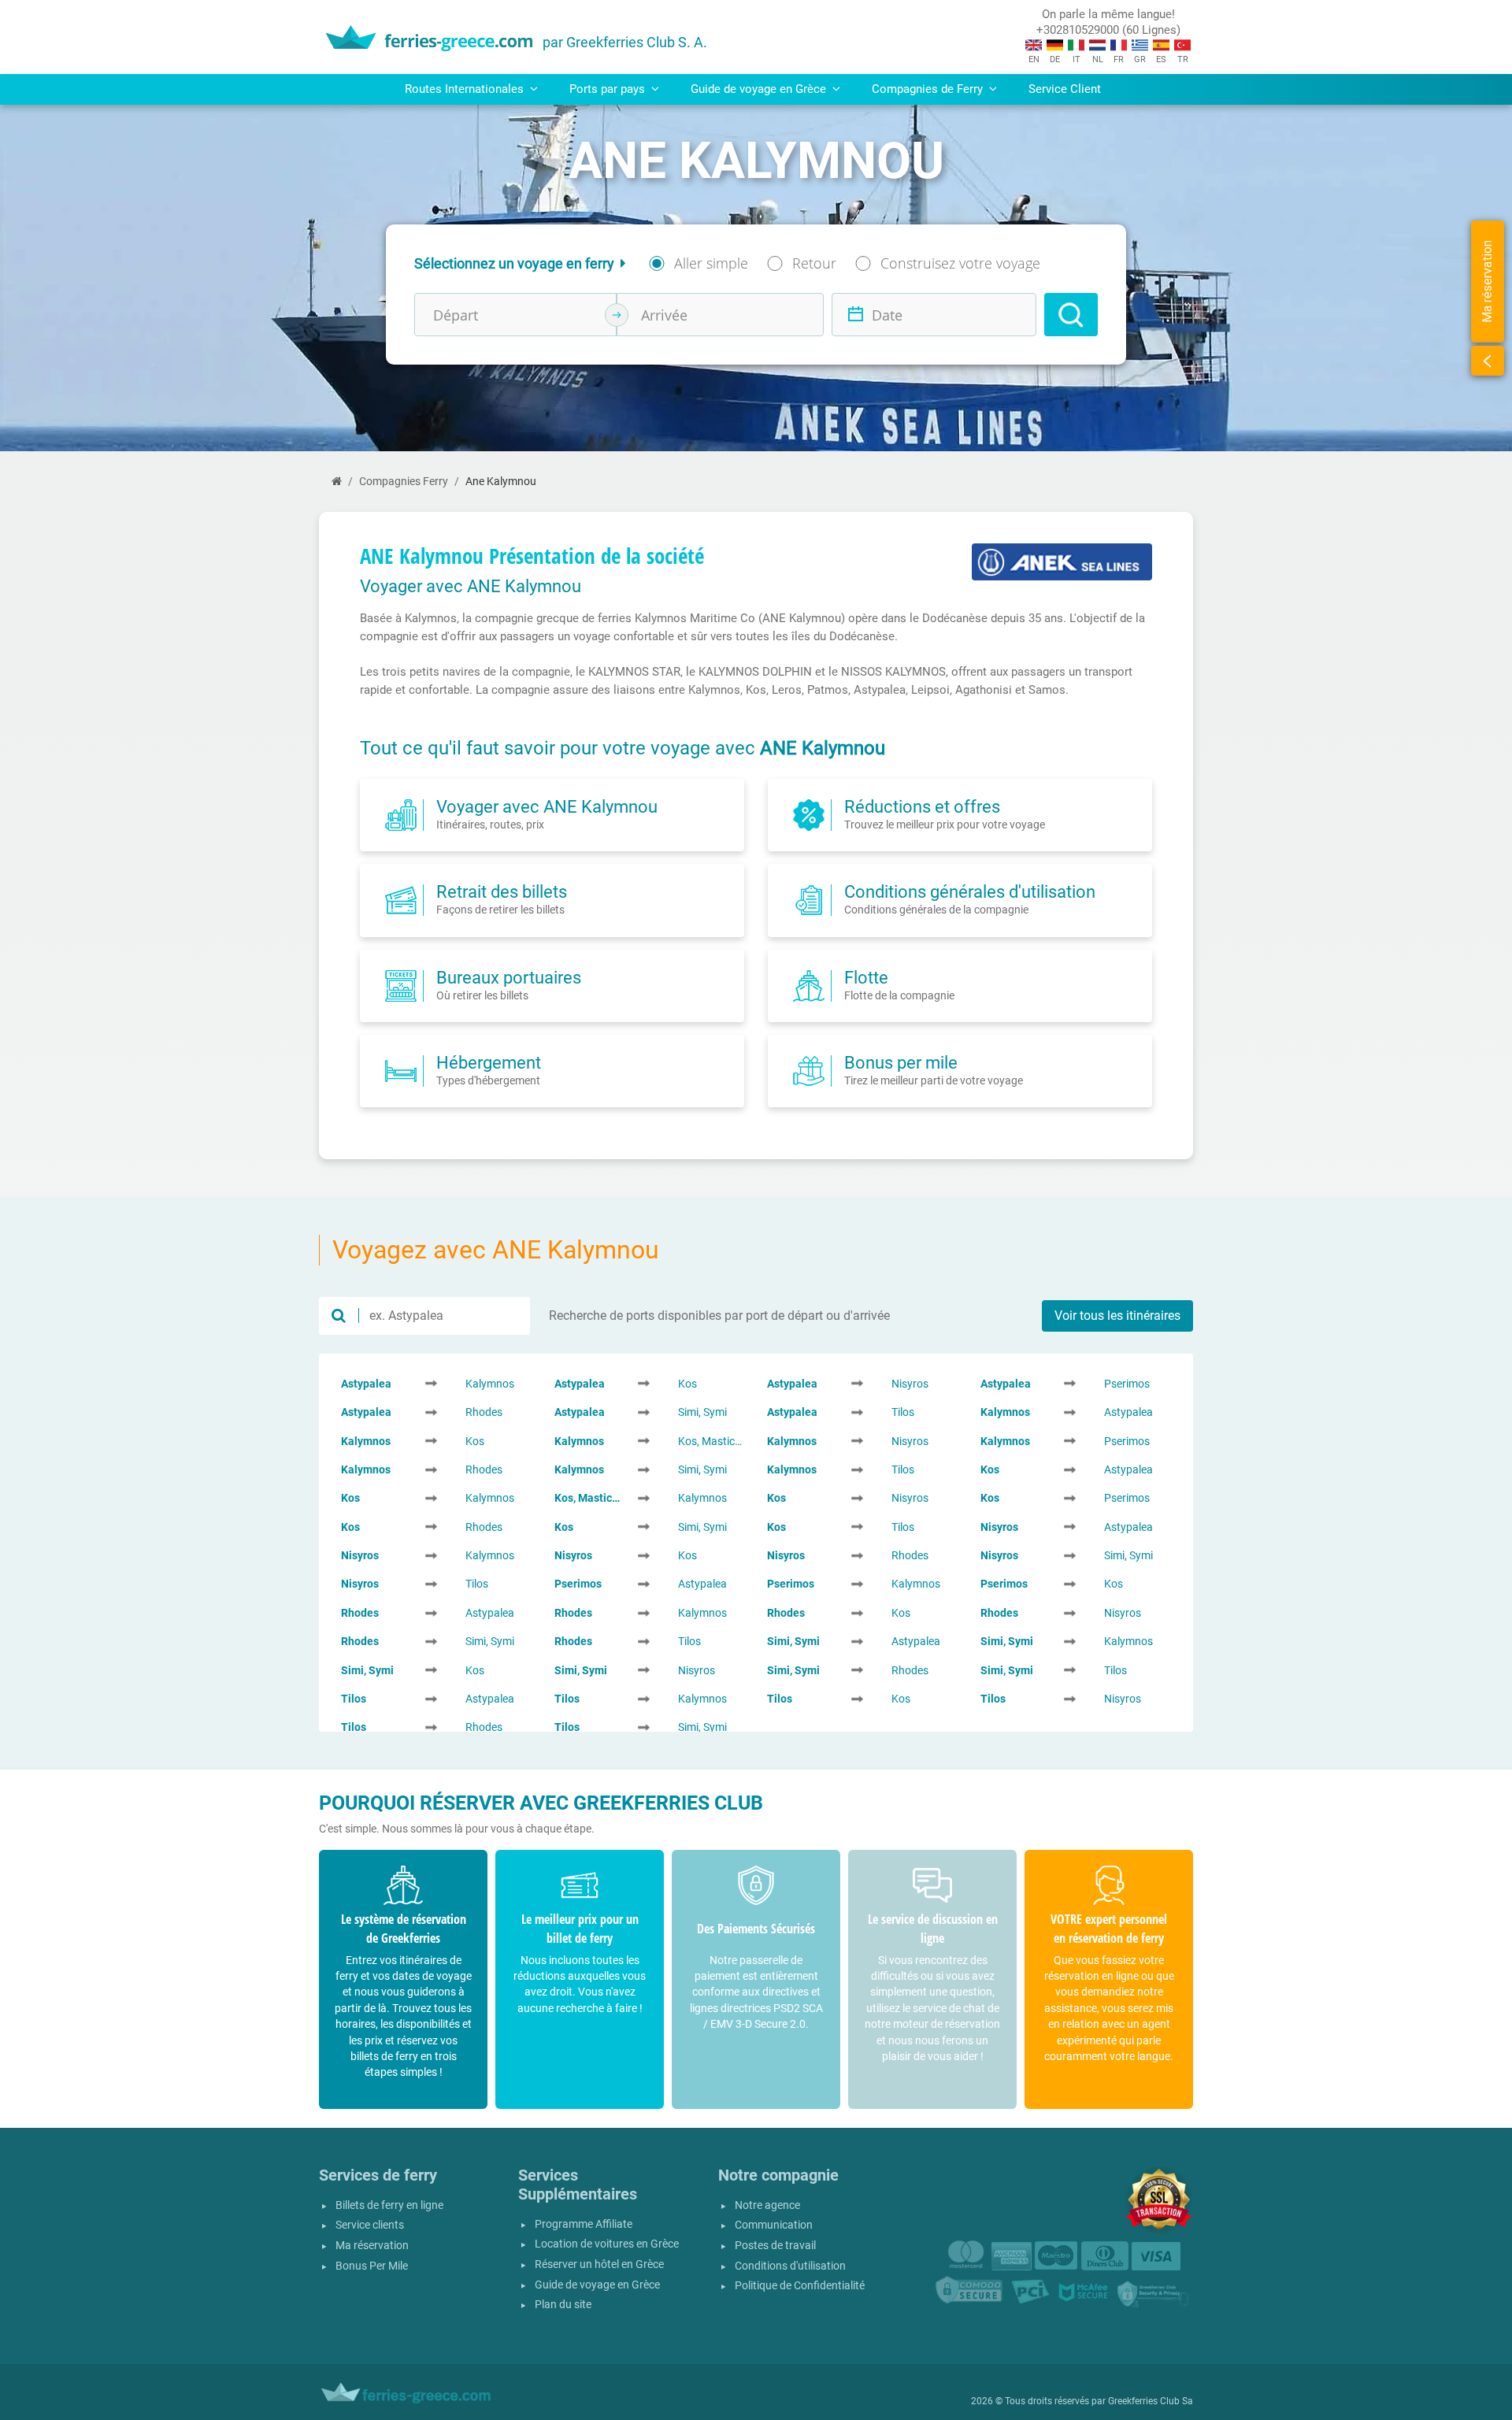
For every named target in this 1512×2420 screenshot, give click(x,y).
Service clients (370, 2225)
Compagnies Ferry (404, 482)
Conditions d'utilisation (790, 2266)
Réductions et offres (922, 806)
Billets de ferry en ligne (389, 2205)
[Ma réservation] (1488, 361)
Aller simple (711, 263)
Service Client (1065, 89)
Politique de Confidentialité (800, 2286)
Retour (814, 263)
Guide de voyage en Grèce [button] (760, 89)
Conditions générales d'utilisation (970, 891)
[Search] (1071, 315)
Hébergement (489, 1062)
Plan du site (563, 2305)
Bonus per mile (901, 1062)
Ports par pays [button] (609, 89)
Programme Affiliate (584, 2224)
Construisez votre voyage (960, 263)
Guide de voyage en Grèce (597, 2285)
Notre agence (767, 2205)
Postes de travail (775, 2246)
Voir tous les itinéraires (1117, 1316)
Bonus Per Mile (372, 2266)
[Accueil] (337, 482)
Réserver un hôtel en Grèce (599, 2264)
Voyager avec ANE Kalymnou (547, 806)
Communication (774, 2225)
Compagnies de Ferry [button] (929, 89)
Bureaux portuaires (509, 977)
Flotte (866, 977)
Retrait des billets (502, 891)
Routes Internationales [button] (466, 89)
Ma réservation (372, 2246)
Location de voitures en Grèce (607, 2244)
